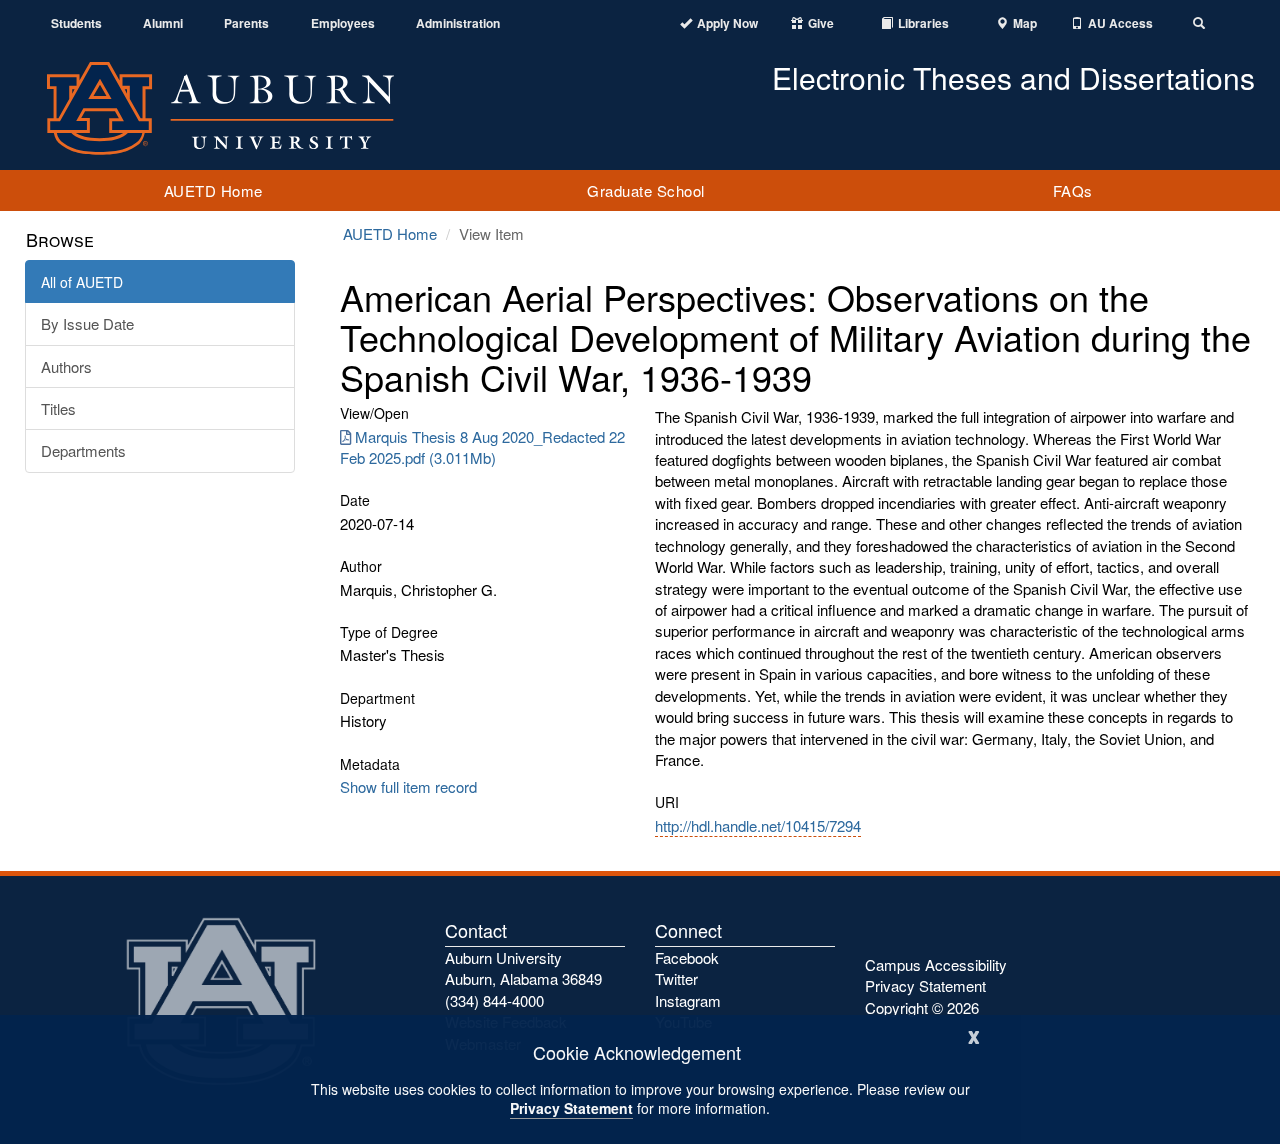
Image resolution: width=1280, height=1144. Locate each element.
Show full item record (408, 786)
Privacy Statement (571, 1108)
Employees (343, 23)
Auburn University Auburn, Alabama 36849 (523, 968)
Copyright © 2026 (922, 1007)
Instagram (688, 1000)
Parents (246, 23)
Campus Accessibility (936, 964)
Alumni (163, 23)
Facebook (687, 957)
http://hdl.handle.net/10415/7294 (758, 825)
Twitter (676, 978)
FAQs (1073, 190)
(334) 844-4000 (494, 1000)
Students (76, 23)
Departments (83, 450)
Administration (458, 23)
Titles (58, 408)
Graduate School (646, 190)
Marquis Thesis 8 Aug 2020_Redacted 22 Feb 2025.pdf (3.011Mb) (482, 447)
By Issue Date (87, 323)
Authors (66, 366)
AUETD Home (213, 190)
